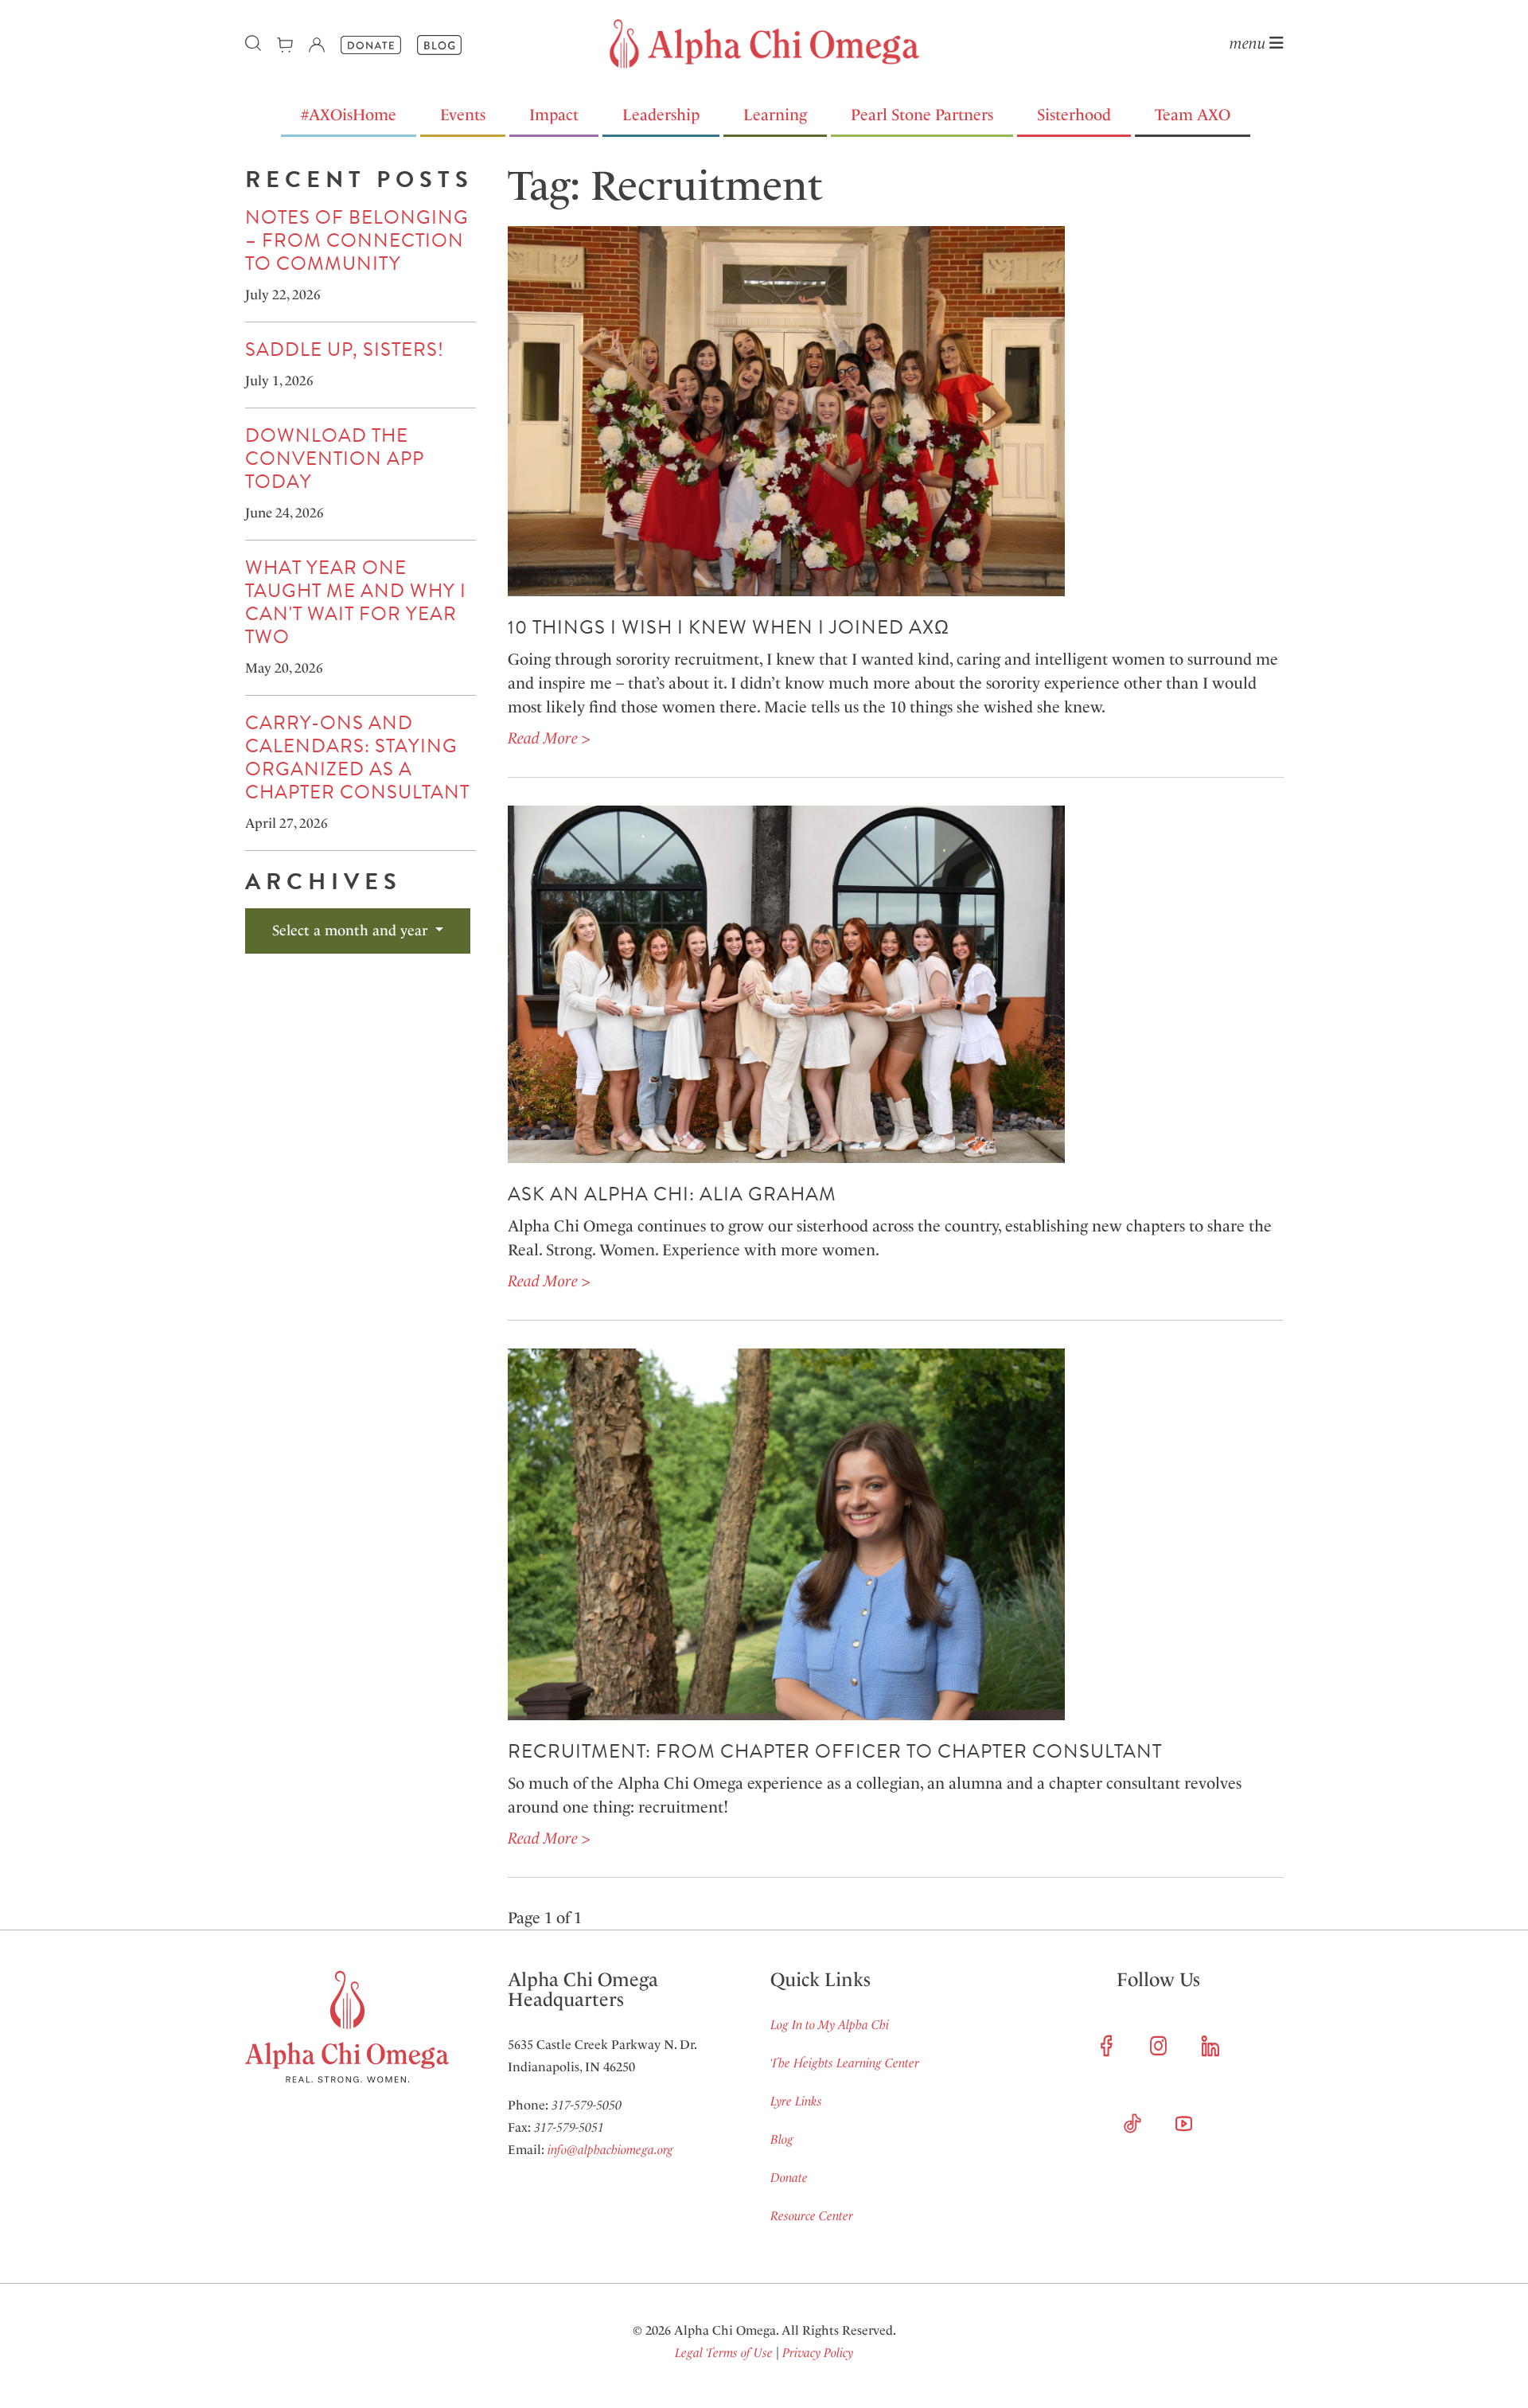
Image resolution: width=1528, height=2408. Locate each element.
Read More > (549, 738)
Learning (775, 115)
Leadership (661, 115)
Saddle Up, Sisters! (345, 349)
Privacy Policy (818, 2353)
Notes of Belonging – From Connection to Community (357, 240)
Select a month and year (352, 931)
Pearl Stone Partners (922, 115)
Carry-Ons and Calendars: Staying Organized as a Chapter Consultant (357, 757)
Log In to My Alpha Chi (830, 2025)
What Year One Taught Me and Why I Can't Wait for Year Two (356, 602)
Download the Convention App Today (335, 459)
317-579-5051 (569, 2127)
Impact (554, 115)
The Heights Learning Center (845, 2063)
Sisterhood (1074, 115)
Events (463, 115)
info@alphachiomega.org (610, 2150)
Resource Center (812, 2216)
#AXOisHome (349, 115)
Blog (782, 2139)
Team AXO (1193, 115)
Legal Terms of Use (724, 2353)
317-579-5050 (587, 2105)
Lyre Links (796, 2101)
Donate (789, 2178)
